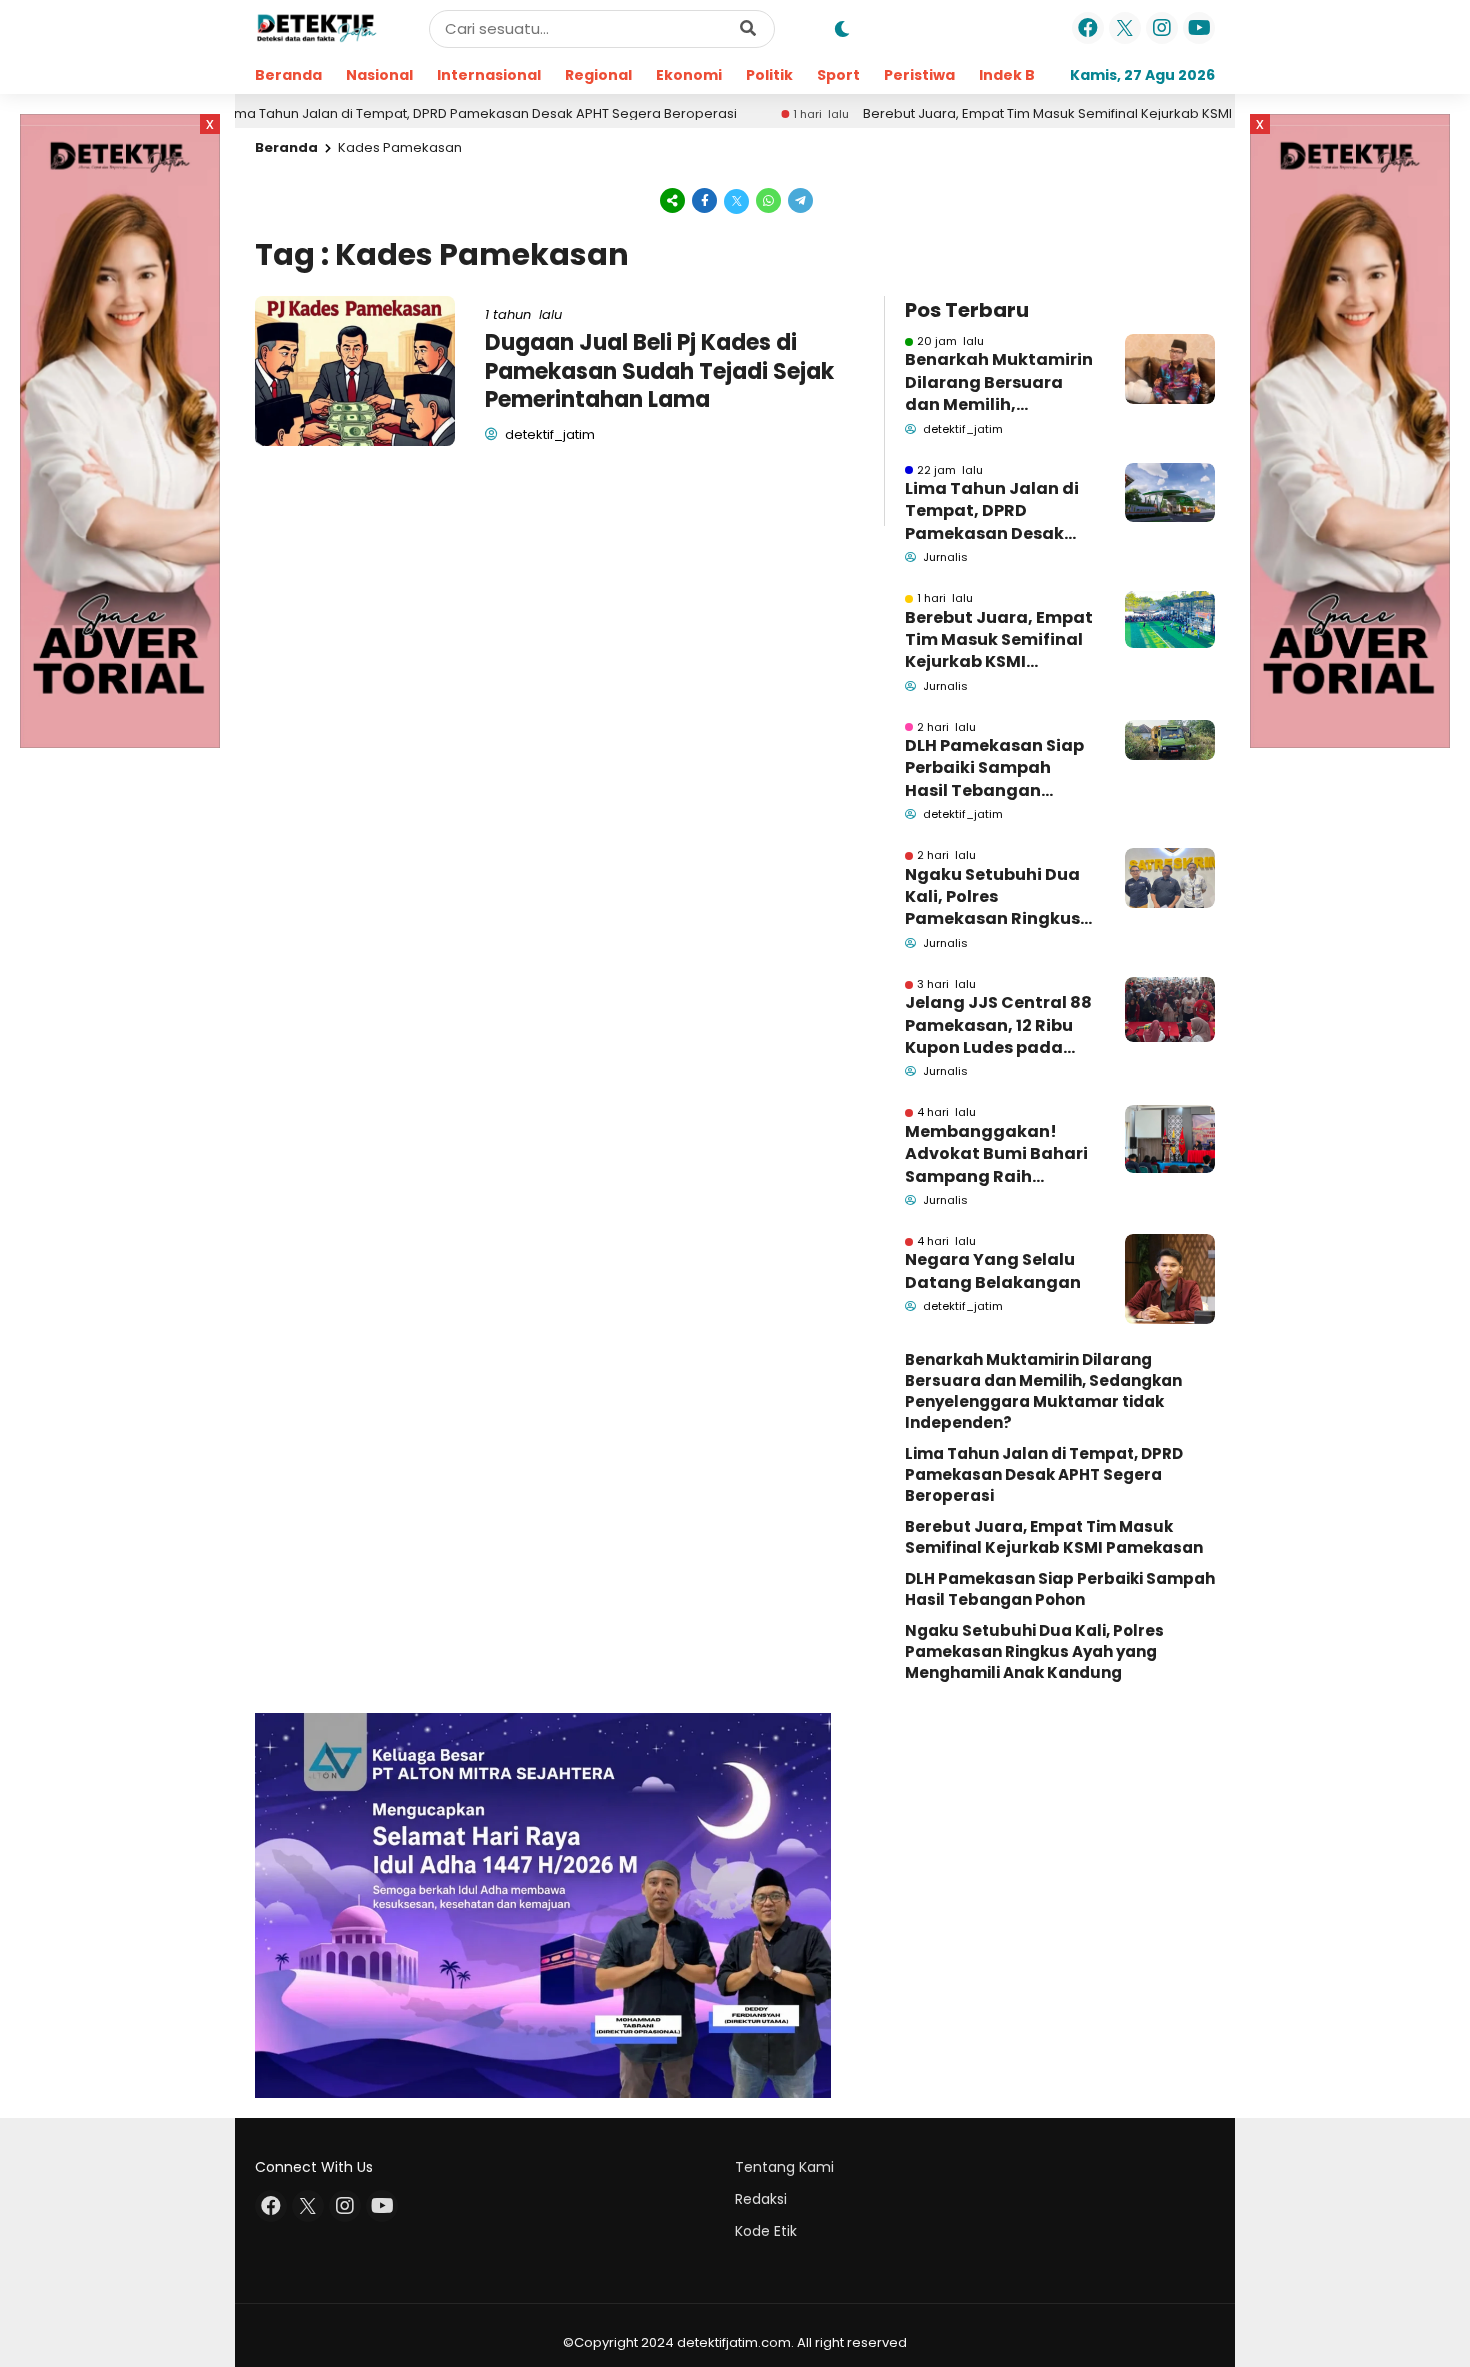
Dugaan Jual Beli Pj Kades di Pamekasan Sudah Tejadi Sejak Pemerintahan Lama (659, 371)
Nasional (379, 75)
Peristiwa (919, 75)
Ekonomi (689, 75)
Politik (769, 75)
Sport (838, 75)
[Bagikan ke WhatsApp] (769, 199)
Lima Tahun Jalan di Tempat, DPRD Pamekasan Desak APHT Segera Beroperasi (405, 114)
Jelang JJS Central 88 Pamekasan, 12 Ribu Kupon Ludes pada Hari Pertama (998, 1025)
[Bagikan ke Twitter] (737, 199)
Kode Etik (766, 2231)
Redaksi (761, 2199)
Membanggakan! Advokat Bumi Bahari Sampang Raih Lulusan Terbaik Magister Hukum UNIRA (996, 1154)
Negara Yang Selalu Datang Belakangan (993, 1271)
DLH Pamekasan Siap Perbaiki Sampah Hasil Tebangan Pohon (994, 768)
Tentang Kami (784, 2167)
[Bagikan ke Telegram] (799, 199)
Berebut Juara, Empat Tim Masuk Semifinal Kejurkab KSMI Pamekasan (1012, 114)
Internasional (489, 75)
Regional (598, 75)
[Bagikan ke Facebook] (705, 199)
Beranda (288, 75)
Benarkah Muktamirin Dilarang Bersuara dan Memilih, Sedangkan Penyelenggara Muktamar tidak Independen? (999, 382)
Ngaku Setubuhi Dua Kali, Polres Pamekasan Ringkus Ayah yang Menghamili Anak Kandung (992, 897)
